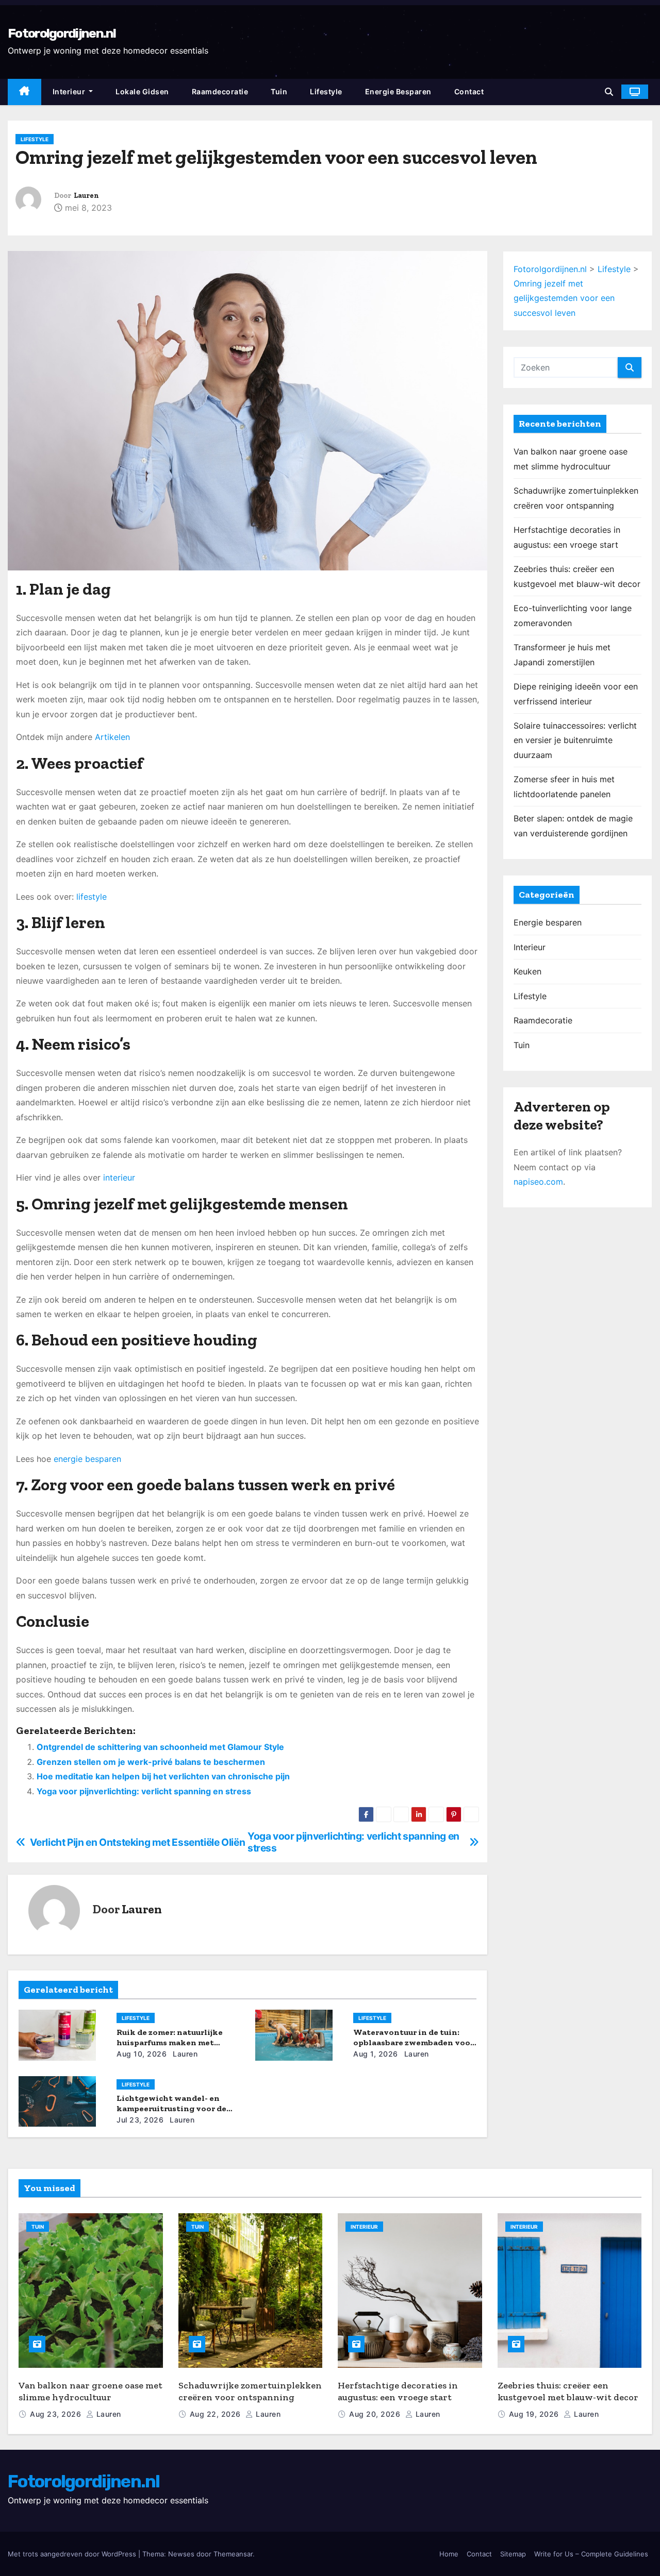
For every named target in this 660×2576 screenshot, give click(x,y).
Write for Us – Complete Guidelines (591, 2554)
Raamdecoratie (220, 91)
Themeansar (233, 2554)
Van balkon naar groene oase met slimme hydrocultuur (90, 2391)
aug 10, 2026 (142, 2054)
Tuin (279, 91)
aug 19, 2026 (535, 2414)
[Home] (24, 92)
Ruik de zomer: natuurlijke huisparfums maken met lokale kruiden (170, 2042)
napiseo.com (538, 1182)
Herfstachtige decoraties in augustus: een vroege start (398, 2391)
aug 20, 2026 (376, 2414)
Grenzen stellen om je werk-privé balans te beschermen (151, 1762)
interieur (119, 1177)
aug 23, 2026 (57, 2414)
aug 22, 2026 (217, 2414)
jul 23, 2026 (140, 2120)
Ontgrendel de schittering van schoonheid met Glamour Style (160, 1747)
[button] (609, 92)
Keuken (527, 971)
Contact (469, 91)
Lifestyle (326, 91)
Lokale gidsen (142, 91)
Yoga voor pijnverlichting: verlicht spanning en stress (144, 1791)
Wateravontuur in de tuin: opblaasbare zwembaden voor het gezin (414, 2042)
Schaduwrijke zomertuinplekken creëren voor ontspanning (250, 2391)
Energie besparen (398, 91)
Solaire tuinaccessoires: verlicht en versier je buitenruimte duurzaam (575, 740)
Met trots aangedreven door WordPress (73, 2554)
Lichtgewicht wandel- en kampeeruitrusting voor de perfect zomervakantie (171, 2108)
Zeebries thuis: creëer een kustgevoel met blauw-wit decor (568, 2391)
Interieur (70, 91)
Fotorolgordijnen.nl (62, 33)
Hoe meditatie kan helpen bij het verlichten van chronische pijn (163, 1776)
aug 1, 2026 (376, 2054)
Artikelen (112, 737)
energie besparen (87, 1459)
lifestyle (92, 897)
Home (449, 2554)
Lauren (86, 196)
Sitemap (513, 2554)
